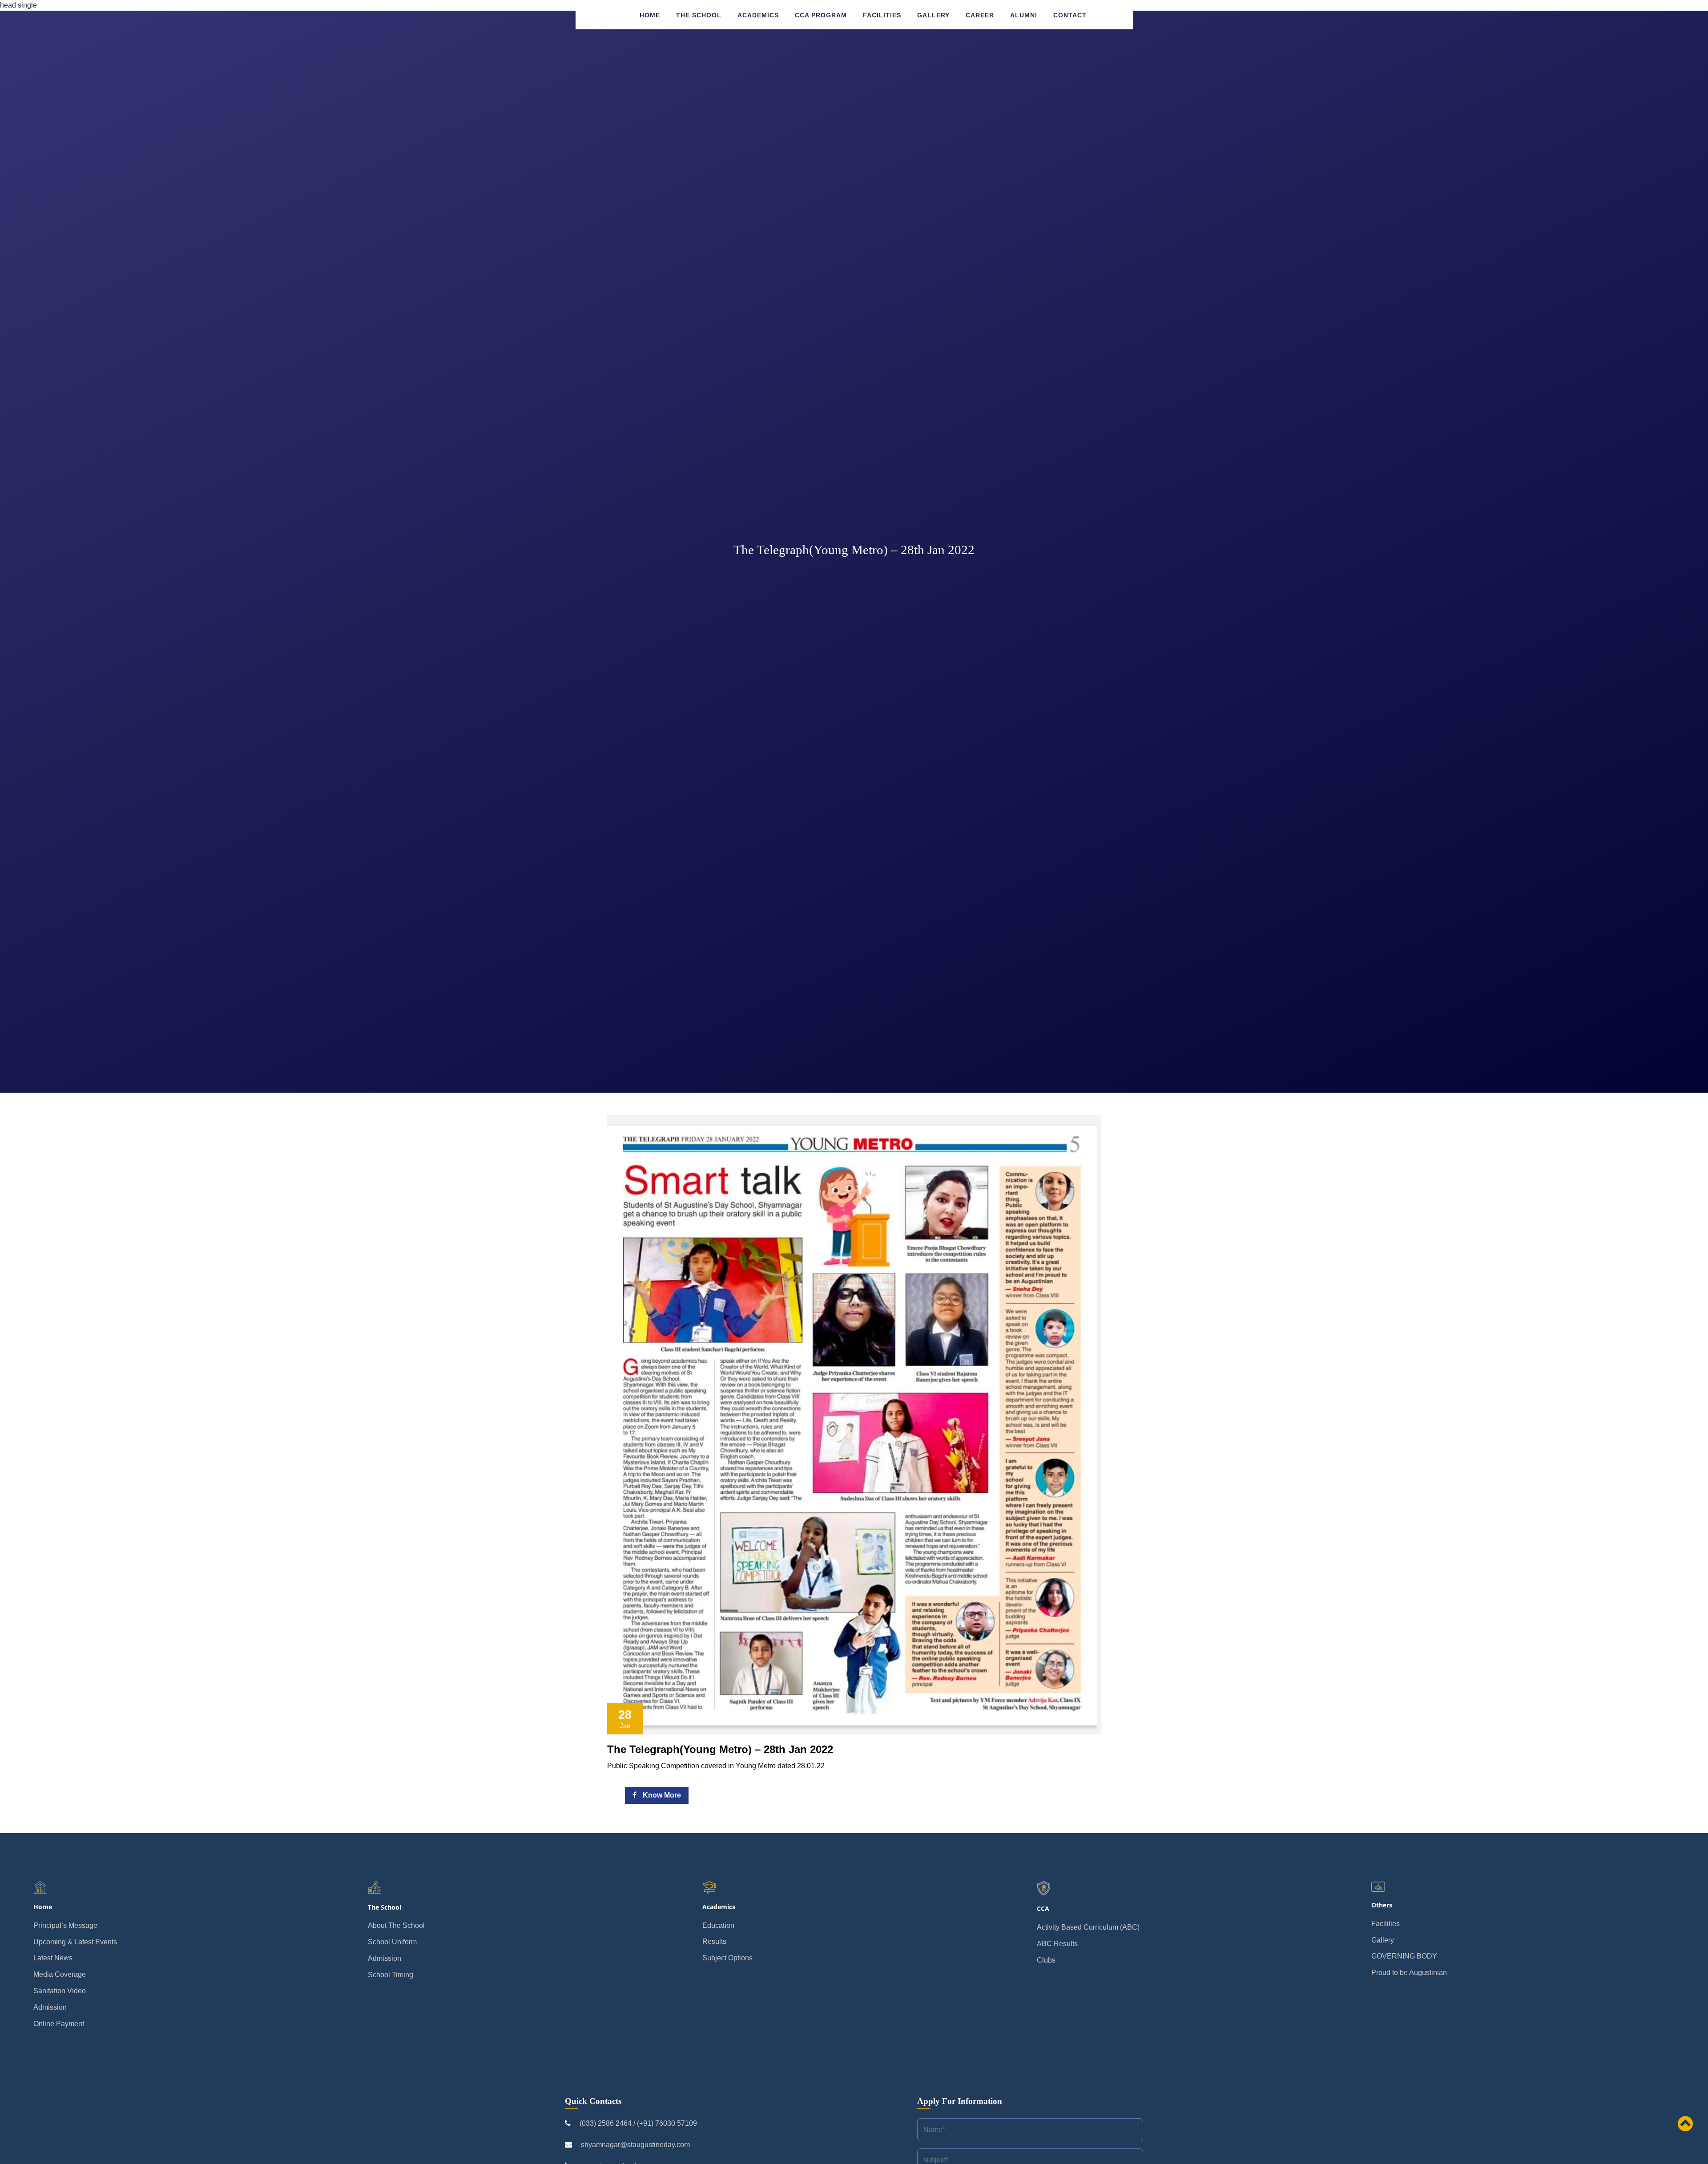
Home (650, 15)
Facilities (882, 15)
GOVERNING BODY (1404, 1956)
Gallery (933, 15)
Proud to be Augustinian (1409, 1973)
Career (980, 15)
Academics (758, 15)
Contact (1070, 15)
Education (718, 1925)
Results (714, 1941)
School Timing (391, 1975)
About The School (396, 1925)
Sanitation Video (60, 1991)
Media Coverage (60, 1974)
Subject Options (727, 1958)
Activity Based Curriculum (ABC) (1088, 1927)
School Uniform (392, 1942)
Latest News (53, 1958)
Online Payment (59, 2024)
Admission (50, 2007)
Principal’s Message (65, 1925)
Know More (661, 1795)
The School (699, 15)
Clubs (1046, 1960)
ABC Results (1057, 1944)
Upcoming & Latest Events (75, 1942)
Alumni (1024, 15)
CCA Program (821, 15)
